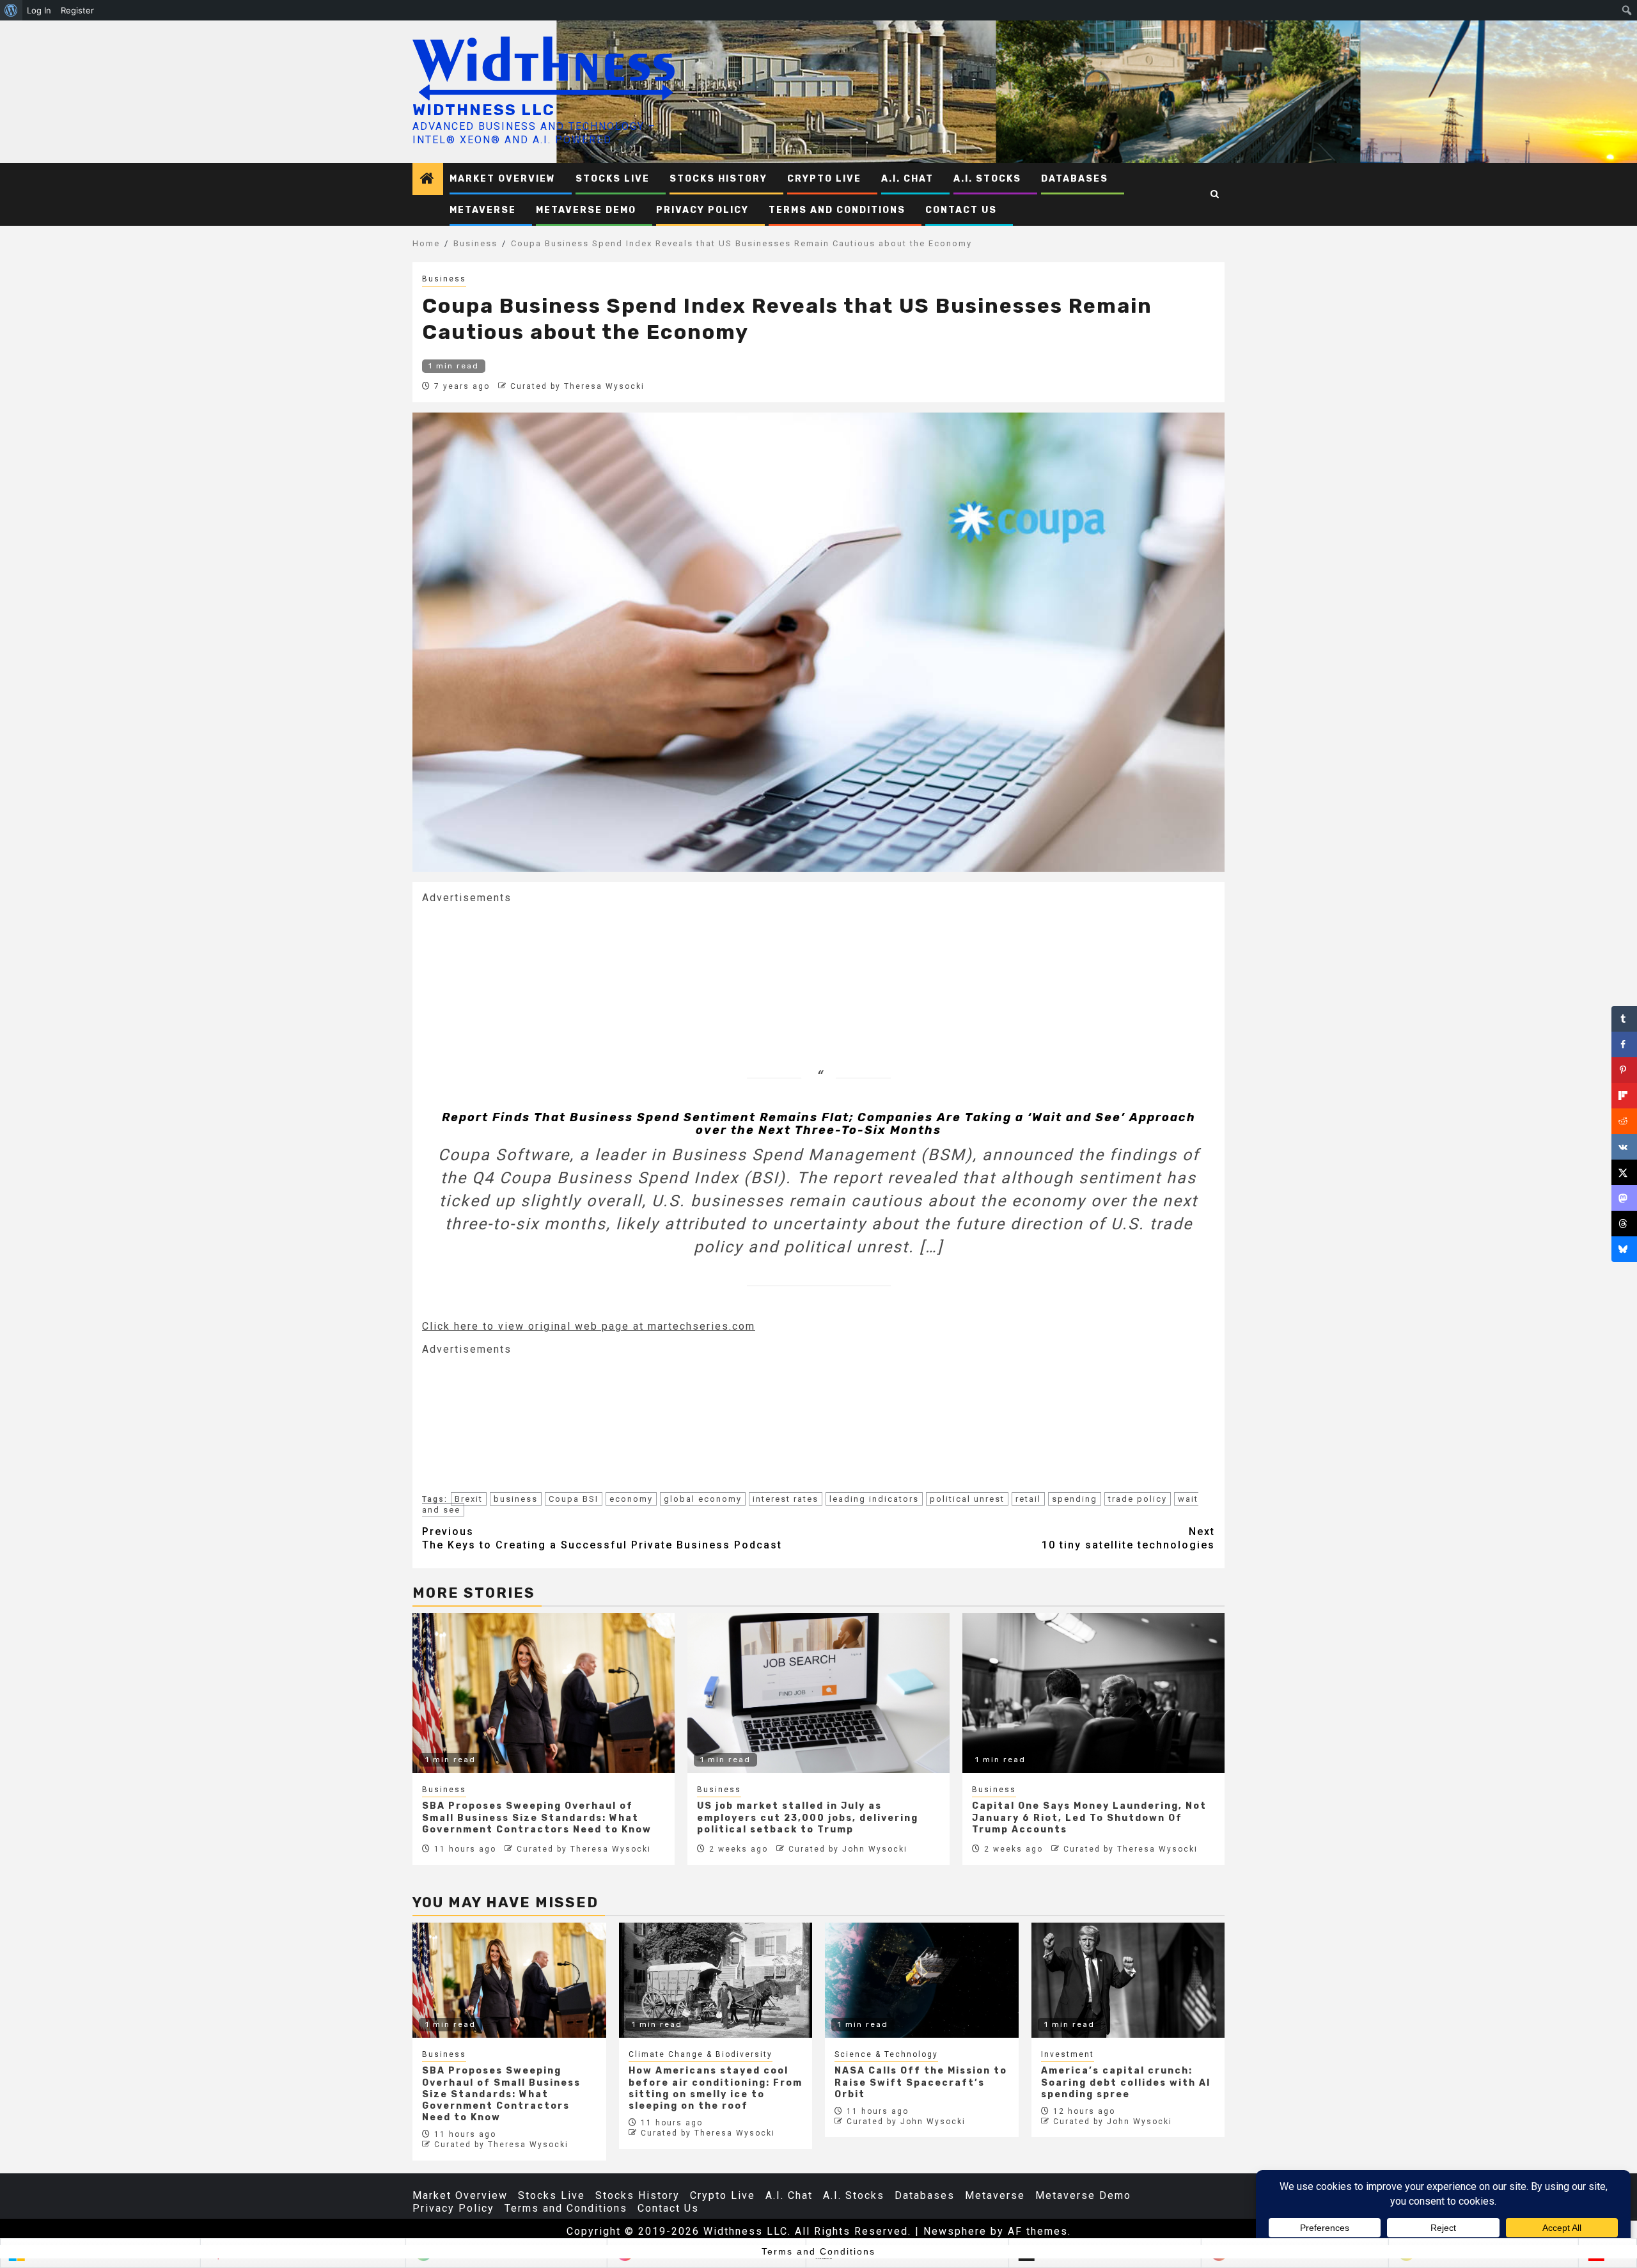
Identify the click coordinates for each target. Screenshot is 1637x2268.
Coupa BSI (574, 1499)
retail (1028, 1499)
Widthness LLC (484, 110)
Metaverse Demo (586, 210)
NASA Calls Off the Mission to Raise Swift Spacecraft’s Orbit (921, 2082)
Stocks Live (613, 179)
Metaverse (483, 210)
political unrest (967, 1499)
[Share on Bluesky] (1624, 1249)
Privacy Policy (702, 210)
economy (631, 1499)
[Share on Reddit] (1624, 1121)
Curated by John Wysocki (848, 1849)
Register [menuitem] (77, 10)
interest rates (786, 1499)
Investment (1068, 2054)
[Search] (1215, 194)
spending (1075, 1499)
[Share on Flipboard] (1624, 1096)
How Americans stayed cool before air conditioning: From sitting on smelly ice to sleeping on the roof (716, 2088)
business (516, 1499)
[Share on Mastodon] (1624, 1198)
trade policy (1138, 1499)
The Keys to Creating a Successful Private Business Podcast (602, 1538)
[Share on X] (1624, 1172)
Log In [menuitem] (39, 10)
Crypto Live (824, 179)
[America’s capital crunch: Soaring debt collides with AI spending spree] (1128, 1980)
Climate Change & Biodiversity (701, 2054)
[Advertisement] (518, 969)
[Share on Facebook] (1624, 1044)
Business (444, 279)
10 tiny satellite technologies (1128, 1538)
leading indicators (874, 1499)
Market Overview (503, 179)
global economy (703, 1499)
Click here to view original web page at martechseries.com (589, 1326)
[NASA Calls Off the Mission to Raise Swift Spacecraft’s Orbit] (922, 1980)
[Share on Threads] (1624, 1224)
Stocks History (718, 179)
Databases (1075, 179)
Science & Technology (886, 2054)
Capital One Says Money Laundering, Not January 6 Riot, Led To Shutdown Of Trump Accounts (1089, 1817)
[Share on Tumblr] (1624, 1019)
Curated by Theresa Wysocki (577, 386)
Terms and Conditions (837, 210)
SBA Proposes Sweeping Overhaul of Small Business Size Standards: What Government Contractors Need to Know (537, 1817)
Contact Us (961, 210)
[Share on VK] (1624, 1147)
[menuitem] (11, 10)
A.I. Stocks (987, 179)
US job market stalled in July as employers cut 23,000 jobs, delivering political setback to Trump (808, 1817)
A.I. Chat (907, 179)
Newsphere (955, 2231)
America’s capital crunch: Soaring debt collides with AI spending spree (1126, 2082)
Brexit (469, 1499)
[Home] (428, 180)
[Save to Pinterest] (1624, 1070)
